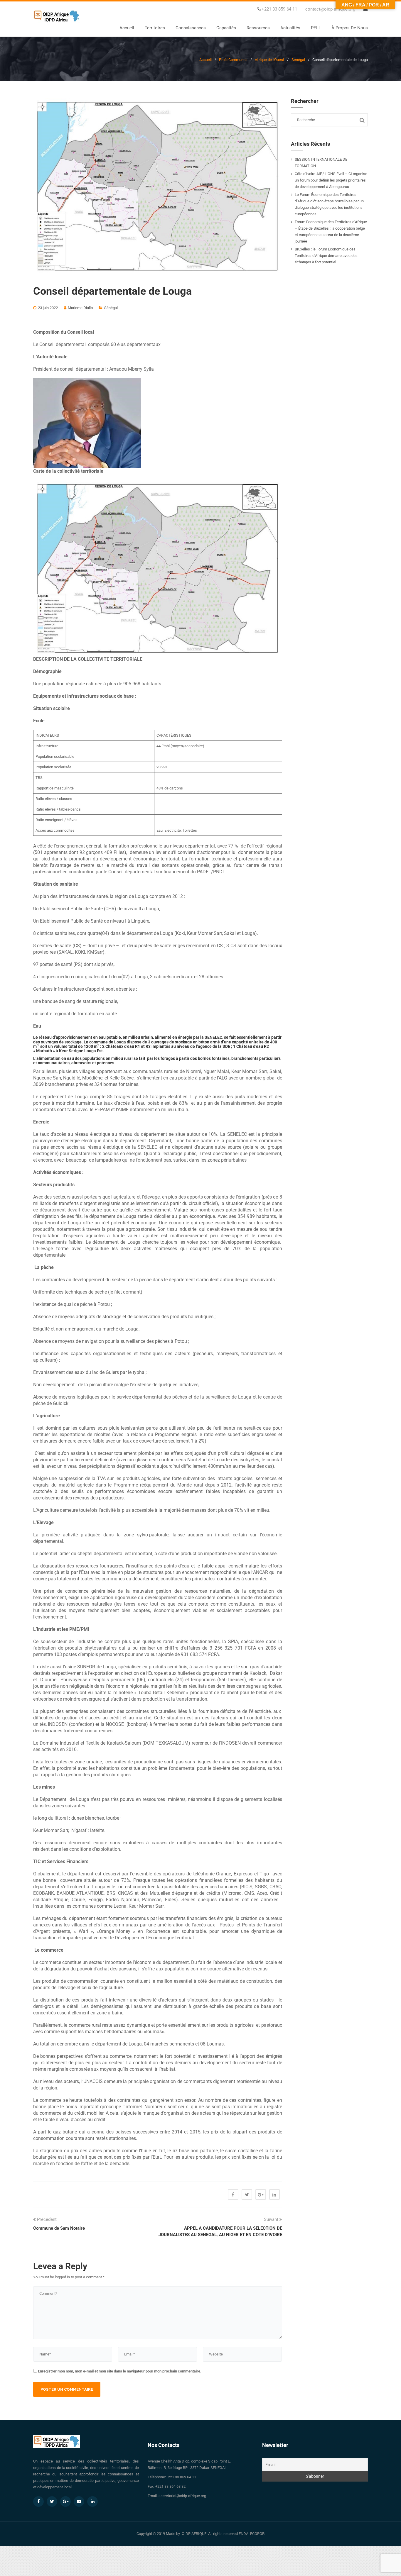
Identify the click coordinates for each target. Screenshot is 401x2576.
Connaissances (191, 28)
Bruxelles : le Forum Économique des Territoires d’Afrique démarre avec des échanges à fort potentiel (326, 256)
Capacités (226, 28)
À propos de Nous (350, 28)
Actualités (290, 28)
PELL (316, 28)
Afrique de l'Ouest (269, 60)
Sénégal (298, 60)
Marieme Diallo (80, 308)
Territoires (155, 28)
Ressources (258, 28)
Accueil (127, 28)
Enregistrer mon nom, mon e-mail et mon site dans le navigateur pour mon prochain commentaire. (120, 2371)
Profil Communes (233, 60)
